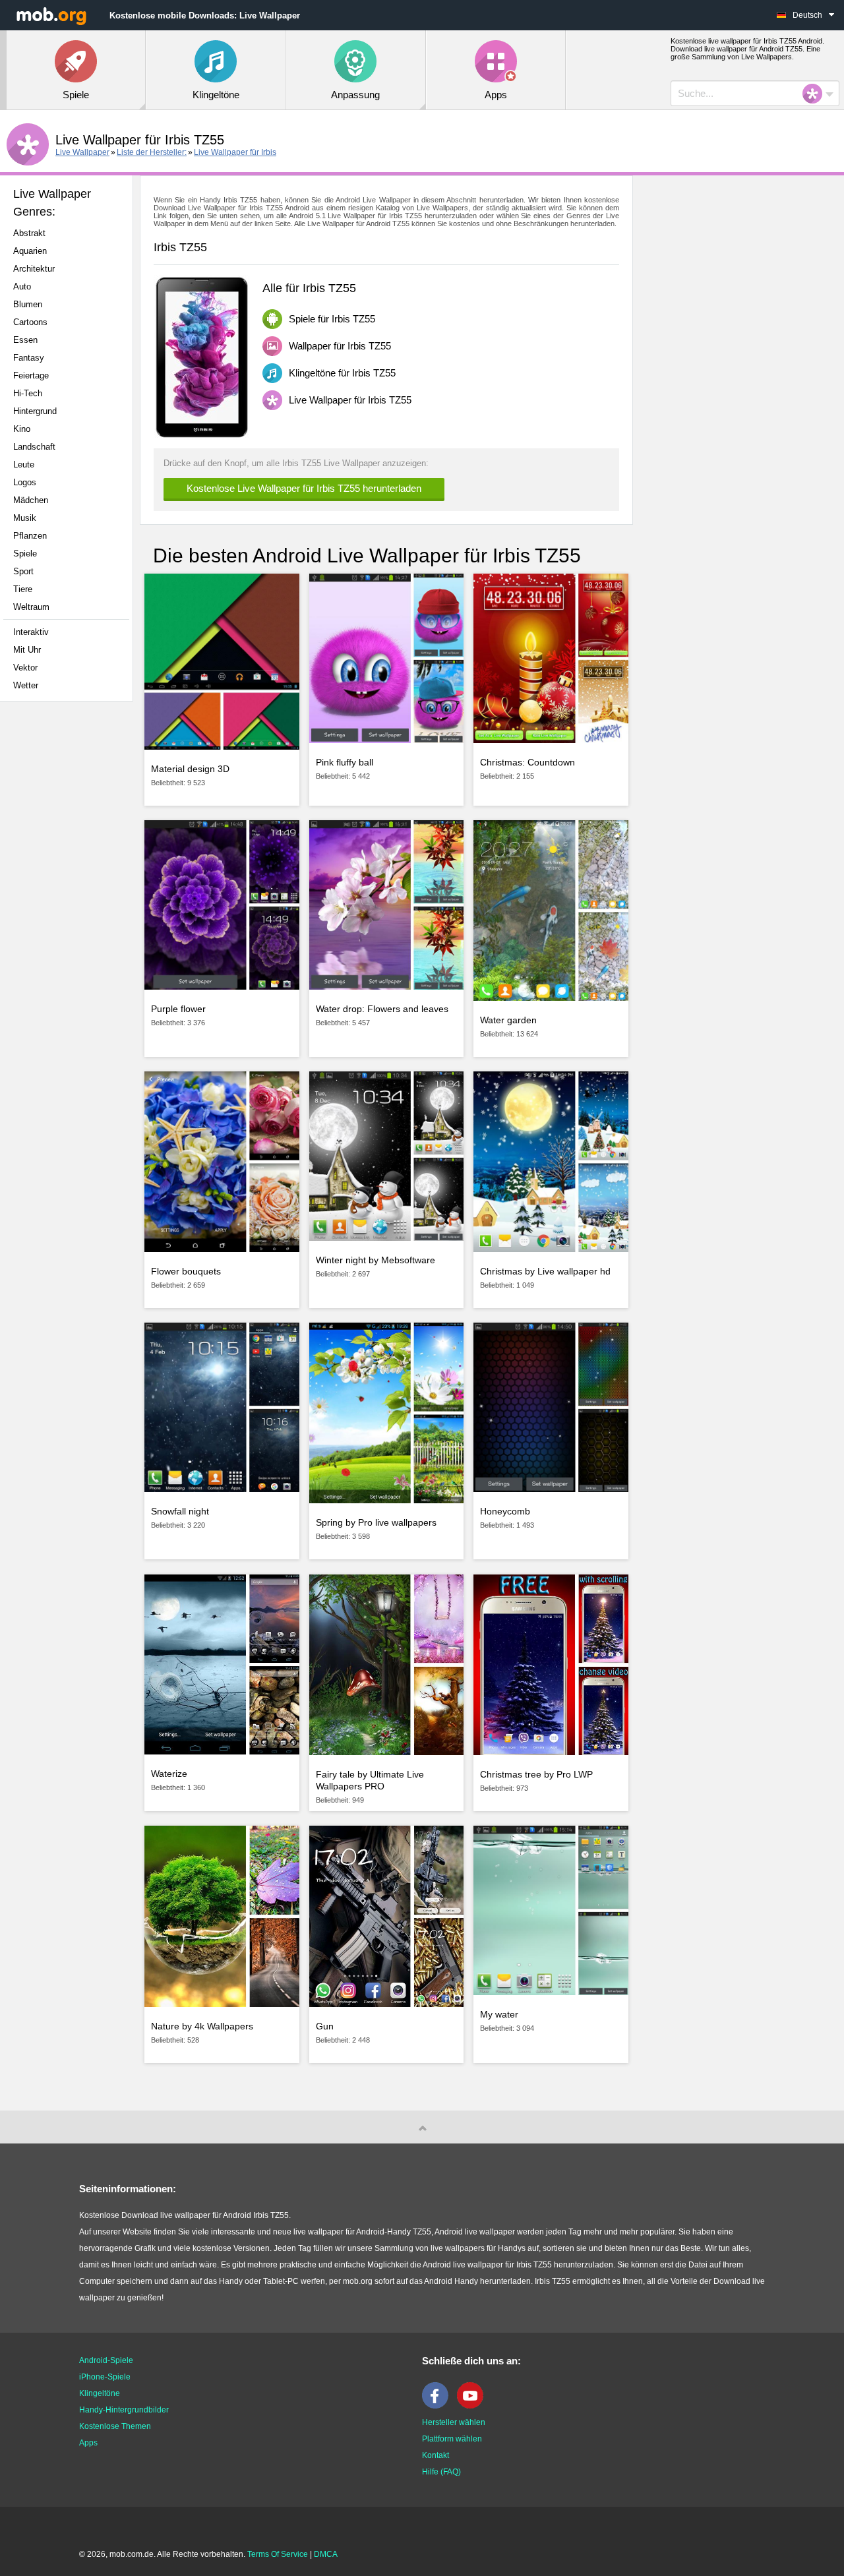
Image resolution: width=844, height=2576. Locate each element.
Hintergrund (35, 411)
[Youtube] (473, 2406)
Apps (88, 2443)
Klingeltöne (100, 2393)
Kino (22, 429)
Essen (25, 340)
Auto (22, 286)
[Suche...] (816, 94)
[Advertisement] (70, 919)
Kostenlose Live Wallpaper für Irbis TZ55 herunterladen (304, 488)
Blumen (28, 304)
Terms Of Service (278, 2554)
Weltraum (31, 607)
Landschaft (34, 447)
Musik (25, 518)
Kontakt (436, 2455)
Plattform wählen (452, 2439)
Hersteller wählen (454, 2422)
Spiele (25, 554)
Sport (23, 571)
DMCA (326, 2554)
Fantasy (29, 358)
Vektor (25, 668)
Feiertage (31, 375)
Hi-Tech (28, 393)
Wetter (26, 685)
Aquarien (30, 251)
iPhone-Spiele (105, 2377)
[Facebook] (438, 2406)
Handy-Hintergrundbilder (124, 2410)
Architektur (34, 269)
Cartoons (30, 322)
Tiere (23, 589)
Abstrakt (29, 233)
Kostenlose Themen (115, 2426)
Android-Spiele (106, 2360)
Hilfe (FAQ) (441, 2472)
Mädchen (31, 500)
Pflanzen (30, 536)
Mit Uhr (27, 650)
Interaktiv (31, 632)
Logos (25, 482)
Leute (24, 464)
